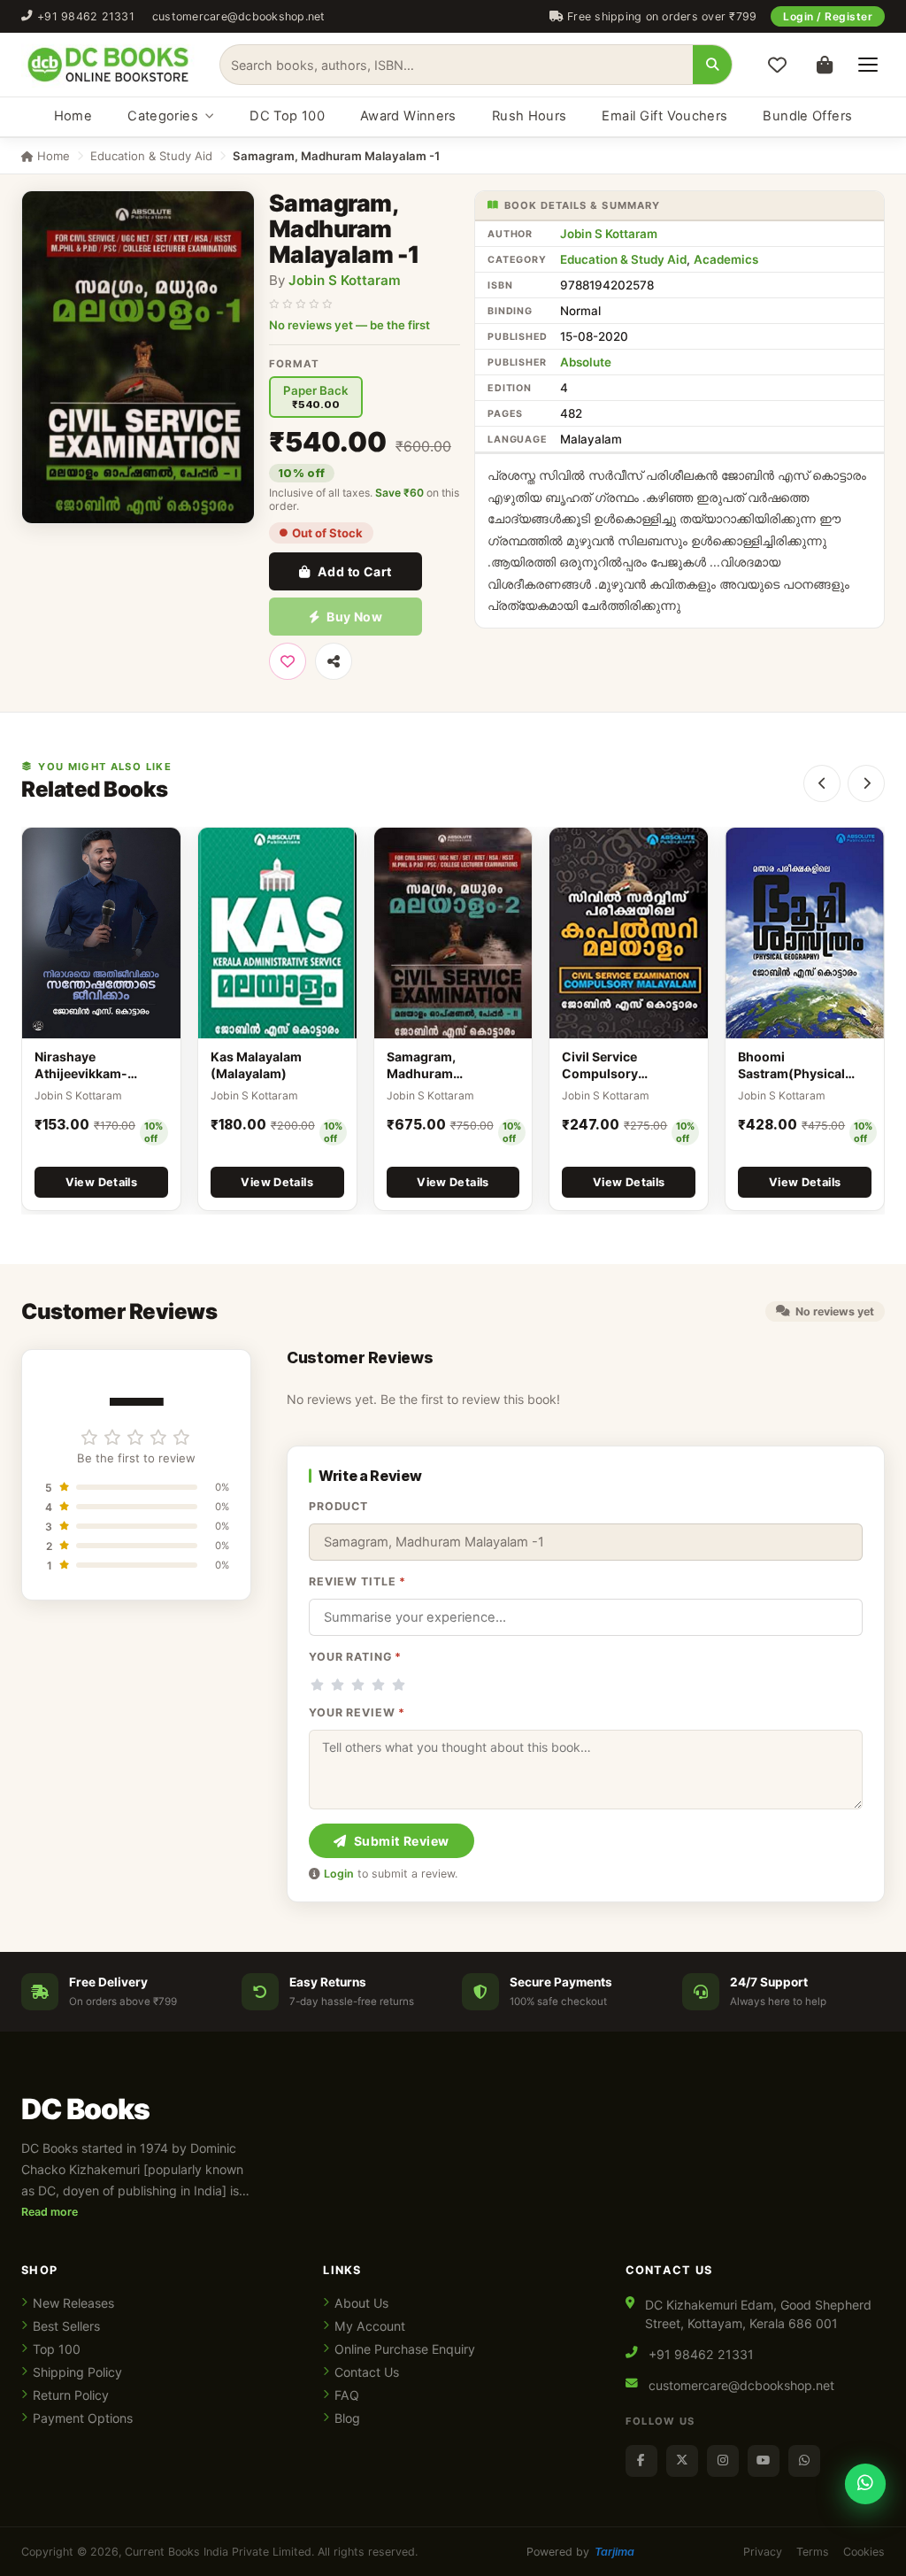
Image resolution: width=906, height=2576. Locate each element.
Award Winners (408, 116)
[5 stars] (399, 1685)
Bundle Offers (807, 116)
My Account (370, 2326)
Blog (347, 2418)
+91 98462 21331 (86, 16)
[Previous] (822, 783)
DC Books (85, 2109)
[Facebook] (641, 2461)
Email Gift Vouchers (664, 116)
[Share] (334, 661)
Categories (163, 116)
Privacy (763, 2552)
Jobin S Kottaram (345, 280)
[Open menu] (868, 65)
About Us (361, 2303)
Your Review (357, 1712)
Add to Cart (355, 571)
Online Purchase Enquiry (405, 2349)
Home (73, 116)
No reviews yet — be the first (349, 325)
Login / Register (828, 16)
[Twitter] (682, 2461)
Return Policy (71, 2395)
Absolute (586, 362)
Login (339, 1874)
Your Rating (355, 1657)
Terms (813, 2552)
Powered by (580, 2552)
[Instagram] (723, 2461)
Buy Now (354, 617)
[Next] (866, 783)
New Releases (73, 2303)
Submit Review (402, 1841)
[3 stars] (358, 1685)
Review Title (357, 1581)
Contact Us (367, 2372)
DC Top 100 (287, 116)
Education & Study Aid (151, 156)
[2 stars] (338, 1685)
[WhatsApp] (804, 2461)
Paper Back (316, 397)
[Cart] (825, 65)
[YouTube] (764, 2461)
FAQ (347, 2395)
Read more (50, 2212)
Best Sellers (66, 2326)
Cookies (864, 2552)
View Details (102, 1182)
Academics (726, 259)
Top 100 (57, 2349)
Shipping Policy (77, 2372)
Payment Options (83, 2418)
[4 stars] (378, 1685)
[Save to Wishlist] (288, 661)
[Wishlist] (777, 65)
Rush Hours (530, 116)
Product (338, 1506)
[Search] (712, 65)
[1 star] (317, 1685)
